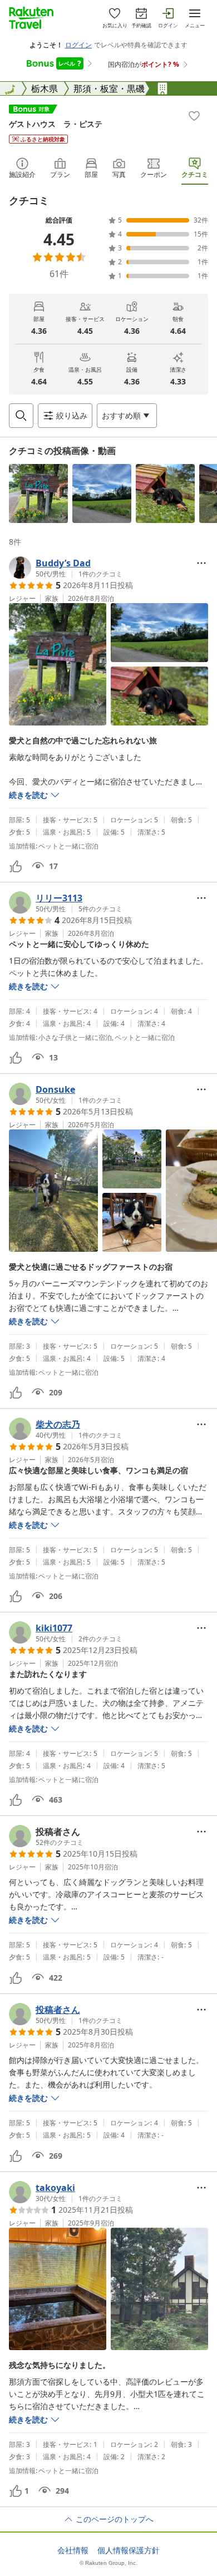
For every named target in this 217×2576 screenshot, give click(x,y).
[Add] (194, 116)
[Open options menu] (201, 563)
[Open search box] (21, 416)
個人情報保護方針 (129, 2550)
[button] (38, 494)
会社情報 (73, 2550)
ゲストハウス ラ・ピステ (56, 124)
